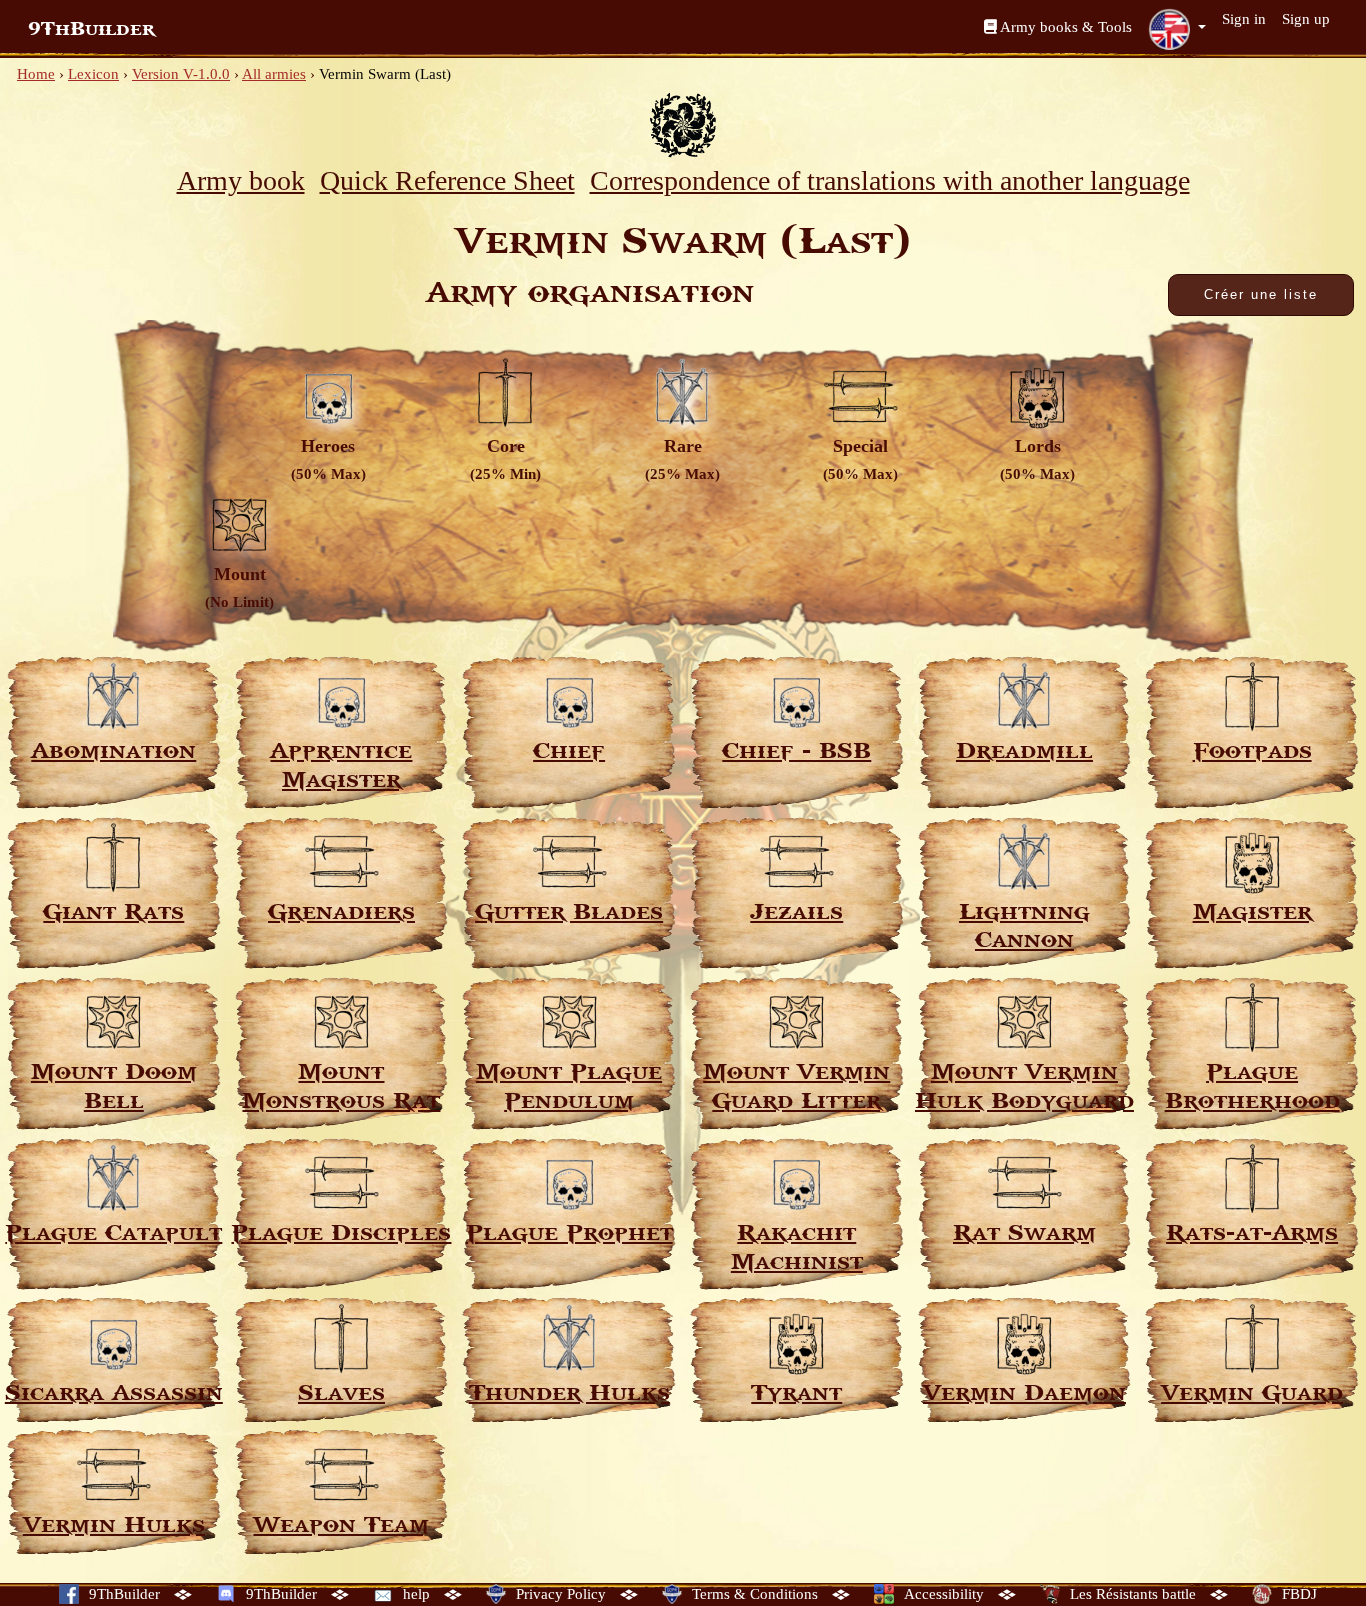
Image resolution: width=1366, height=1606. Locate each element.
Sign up (1306, 19)
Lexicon (93, 74)
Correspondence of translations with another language (890, 180)
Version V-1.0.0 (181, 74)
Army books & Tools (1064, 27)
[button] (1177, 29)
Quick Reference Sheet (447, 180)
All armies (274, 74)
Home (36, 74)
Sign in (1244, 19)
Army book (241, 180)
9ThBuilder (91, 29)
